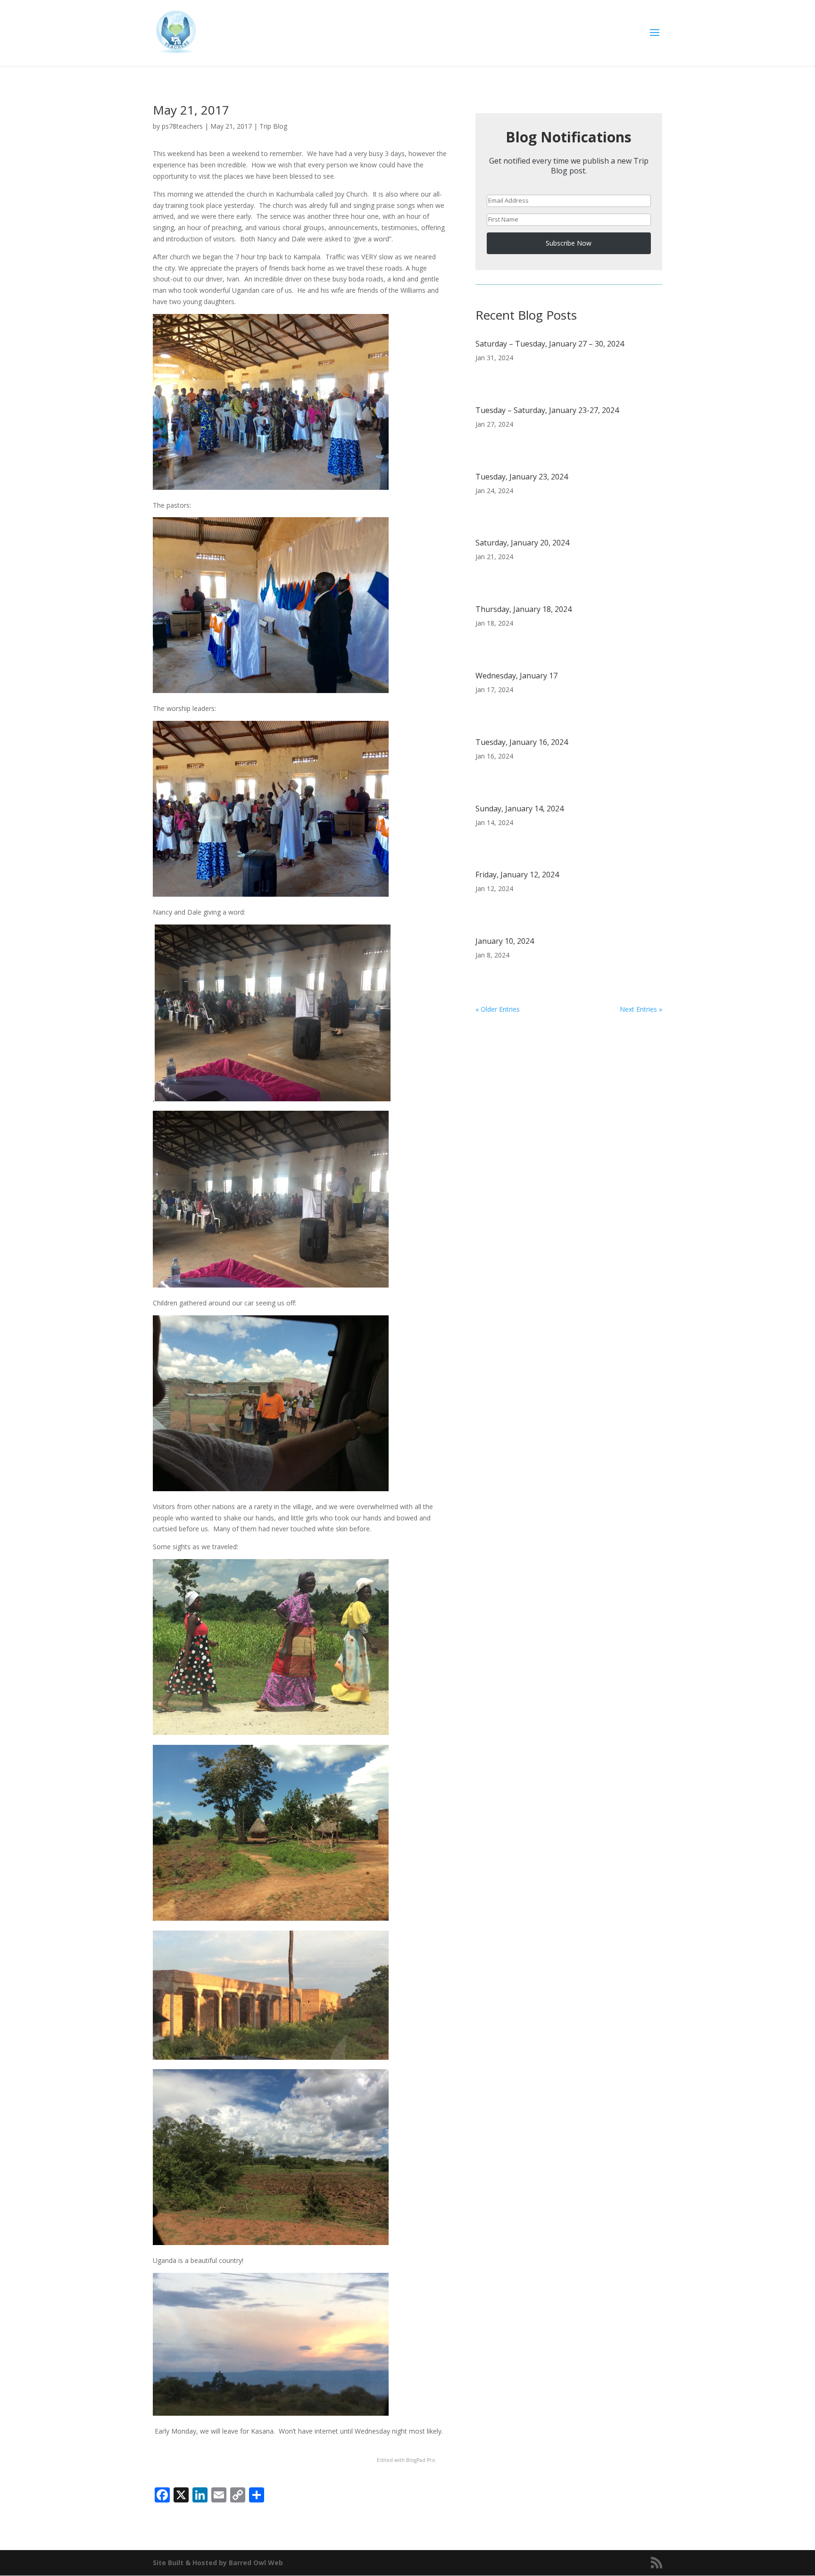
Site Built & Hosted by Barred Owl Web (218, 2563)
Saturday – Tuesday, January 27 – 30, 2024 (550, 344)
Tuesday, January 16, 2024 (522, 742)
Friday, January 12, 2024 (517, 875)
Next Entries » (641, 1009)
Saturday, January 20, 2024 (522, 543)
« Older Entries (498, 1009)
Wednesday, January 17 (516, 676)
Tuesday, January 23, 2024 (522, 477)
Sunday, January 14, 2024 (520, 809)
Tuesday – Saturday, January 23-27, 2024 (547, 410)
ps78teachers (182, 126)
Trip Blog (273, 126)
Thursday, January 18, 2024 (524, 609)
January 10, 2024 (505, 941)
